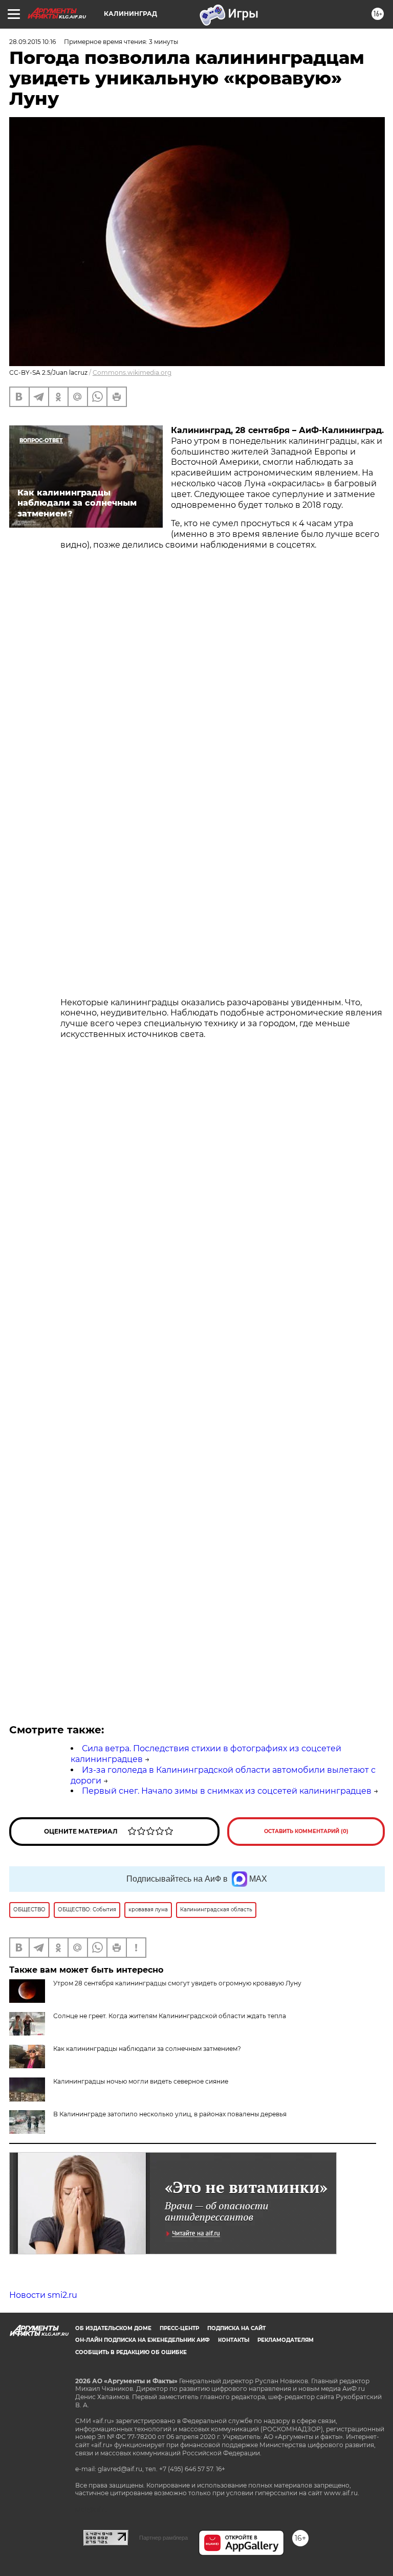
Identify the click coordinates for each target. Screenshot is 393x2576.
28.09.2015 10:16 (32, 42)
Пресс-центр (179, 2328)
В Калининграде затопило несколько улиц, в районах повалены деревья (170, 2114)
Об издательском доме (113, 2328)
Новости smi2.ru (43, 2295)
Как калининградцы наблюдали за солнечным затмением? (147, 2049)
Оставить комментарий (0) (306, 1831)
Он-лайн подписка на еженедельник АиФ (143, 2340)
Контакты (234, 2340)
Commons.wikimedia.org (132, 372)
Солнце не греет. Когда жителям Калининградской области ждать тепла (170, 2016)
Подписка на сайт (236, 2328)
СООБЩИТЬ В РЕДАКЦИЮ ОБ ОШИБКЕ (131, 2352)
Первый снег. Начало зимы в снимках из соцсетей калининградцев (227, 1791)
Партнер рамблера (163, 2538)
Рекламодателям (286, 2340)
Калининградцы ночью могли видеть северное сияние (141, 2081)
